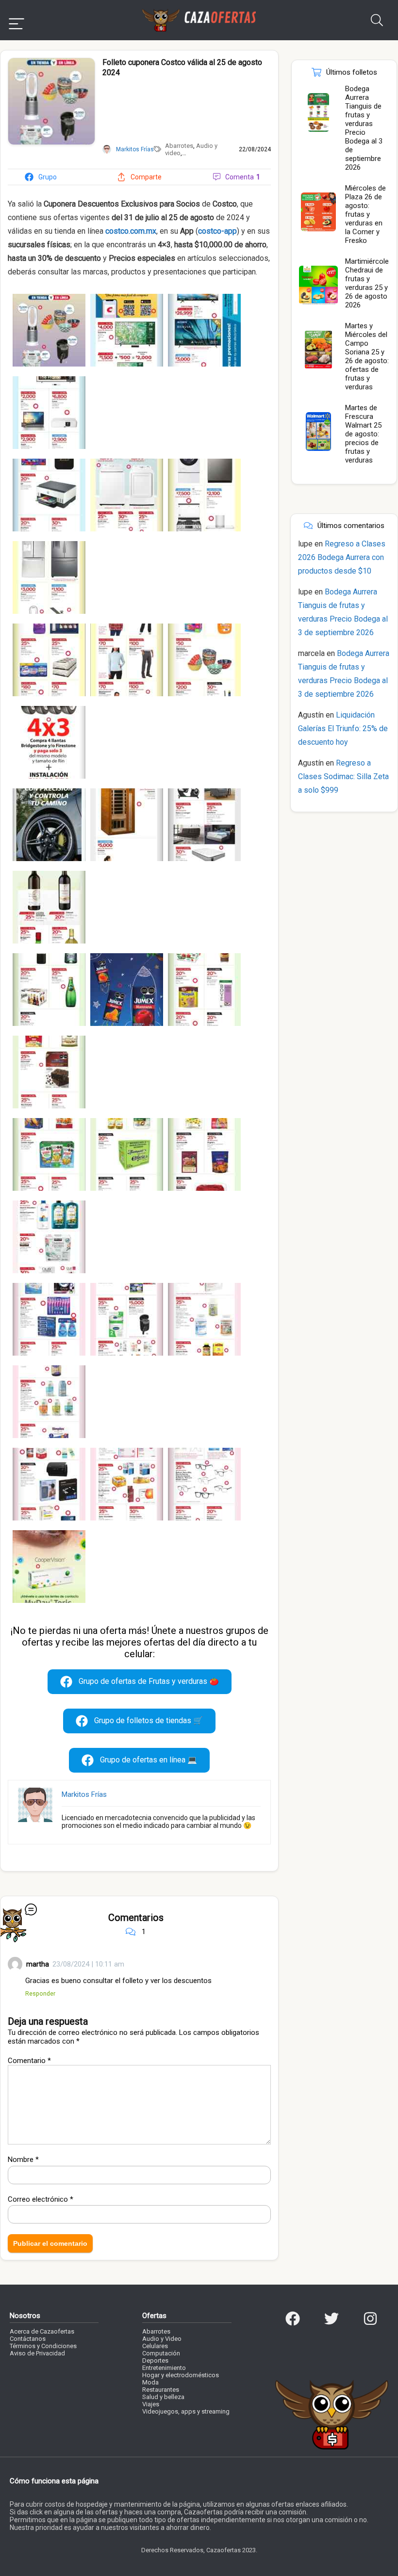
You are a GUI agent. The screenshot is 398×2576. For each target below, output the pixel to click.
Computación (161, 2353)
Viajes (151, 2404)
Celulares (155, 2346)
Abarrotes (179, 146)
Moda (150, 2382)
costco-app (217, 231)
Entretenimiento (164, 2368)
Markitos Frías (84, 1794)
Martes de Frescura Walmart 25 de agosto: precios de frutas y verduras (363, 434)
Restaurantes (161, 2390)
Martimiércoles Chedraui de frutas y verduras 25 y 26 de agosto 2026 (369, 283)
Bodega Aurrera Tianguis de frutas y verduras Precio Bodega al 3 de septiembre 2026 (364, 128)
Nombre (23, 2160)
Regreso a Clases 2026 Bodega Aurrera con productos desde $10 (342, 557)
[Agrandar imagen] (51, 62)
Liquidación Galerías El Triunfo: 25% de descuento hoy (343, 728)
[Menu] (17, 20)
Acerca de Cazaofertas (42, 2331)
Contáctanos (28, 2339)
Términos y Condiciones (43, 2346)
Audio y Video (162, 2339)
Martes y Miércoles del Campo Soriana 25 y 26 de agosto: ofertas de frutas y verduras (367, 356)
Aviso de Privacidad (37, 2353)
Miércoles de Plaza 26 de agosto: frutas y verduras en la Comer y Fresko (365, 214)
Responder (40, 1993)
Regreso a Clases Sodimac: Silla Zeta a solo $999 (343, 776)
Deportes (155, 2360)
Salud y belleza (163, 2397)
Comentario (29, 2061)
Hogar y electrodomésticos (181, 2375)
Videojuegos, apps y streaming (186, 2411)
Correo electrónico (41, 2199)
